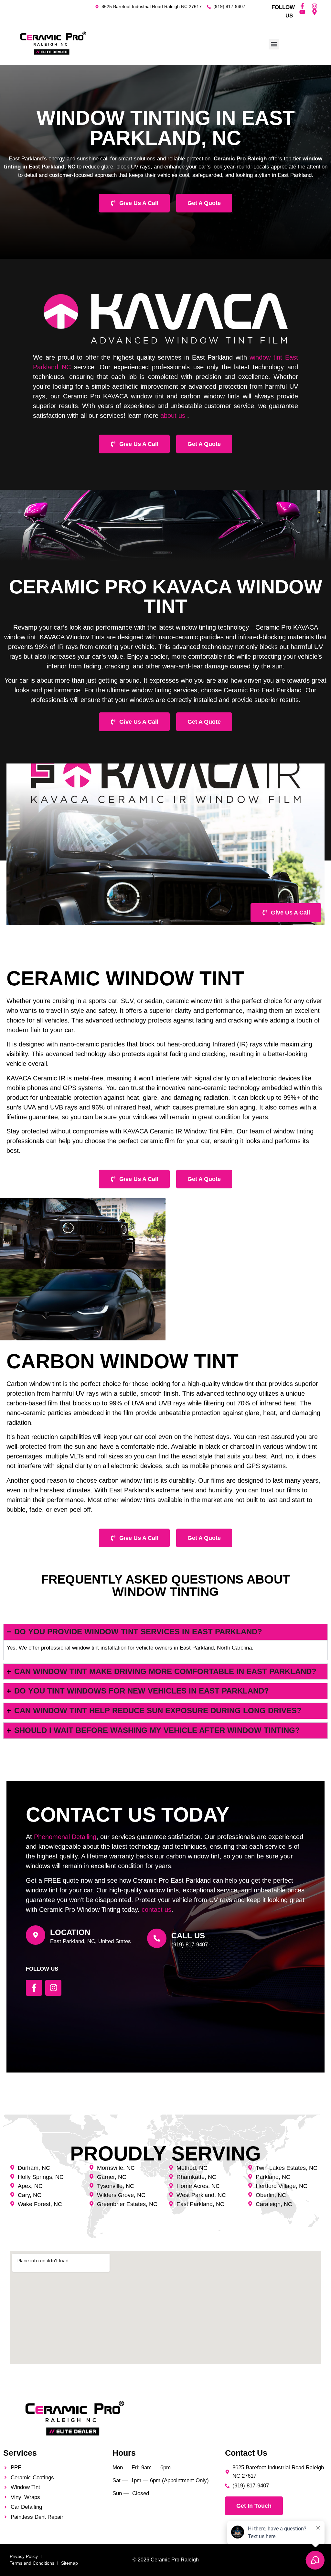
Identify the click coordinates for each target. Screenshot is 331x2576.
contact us (156, 1910)
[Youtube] (302, 12)
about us (173, 416)
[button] (274, 44)
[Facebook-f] (302, 6)
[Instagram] (315, 6)
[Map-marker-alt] (315, 12)
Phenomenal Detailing (65, 1837)
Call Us (188, 1936)
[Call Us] (157, 1938)
